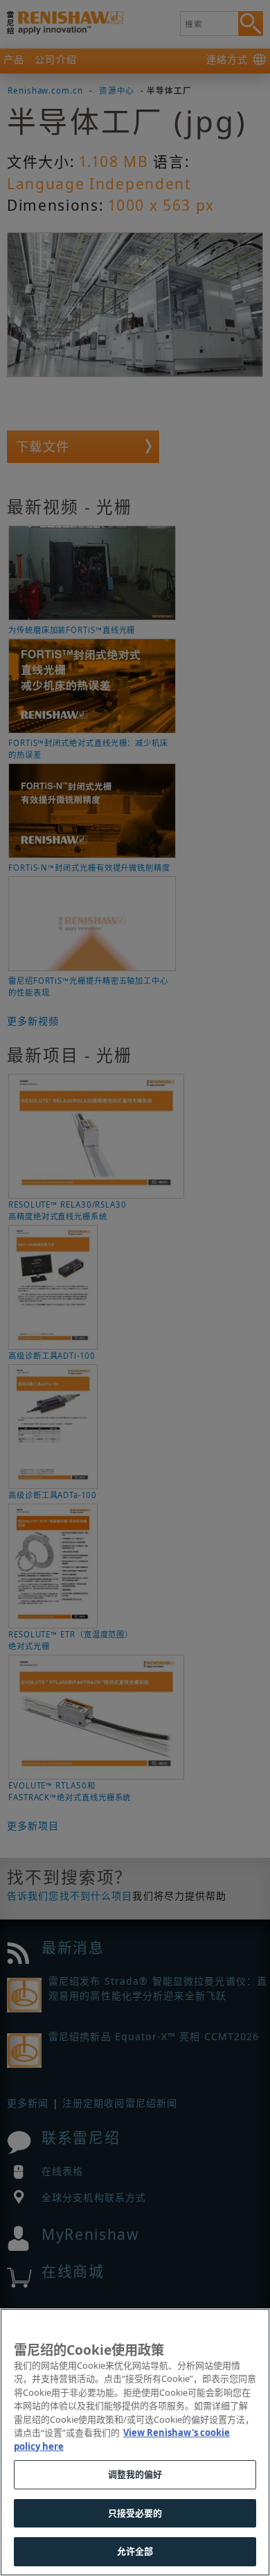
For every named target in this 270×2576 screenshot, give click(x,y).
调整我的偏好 (135, 2474)
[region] (135, 2442)
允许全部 (135, 2551)
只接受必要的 (135, 2513)
